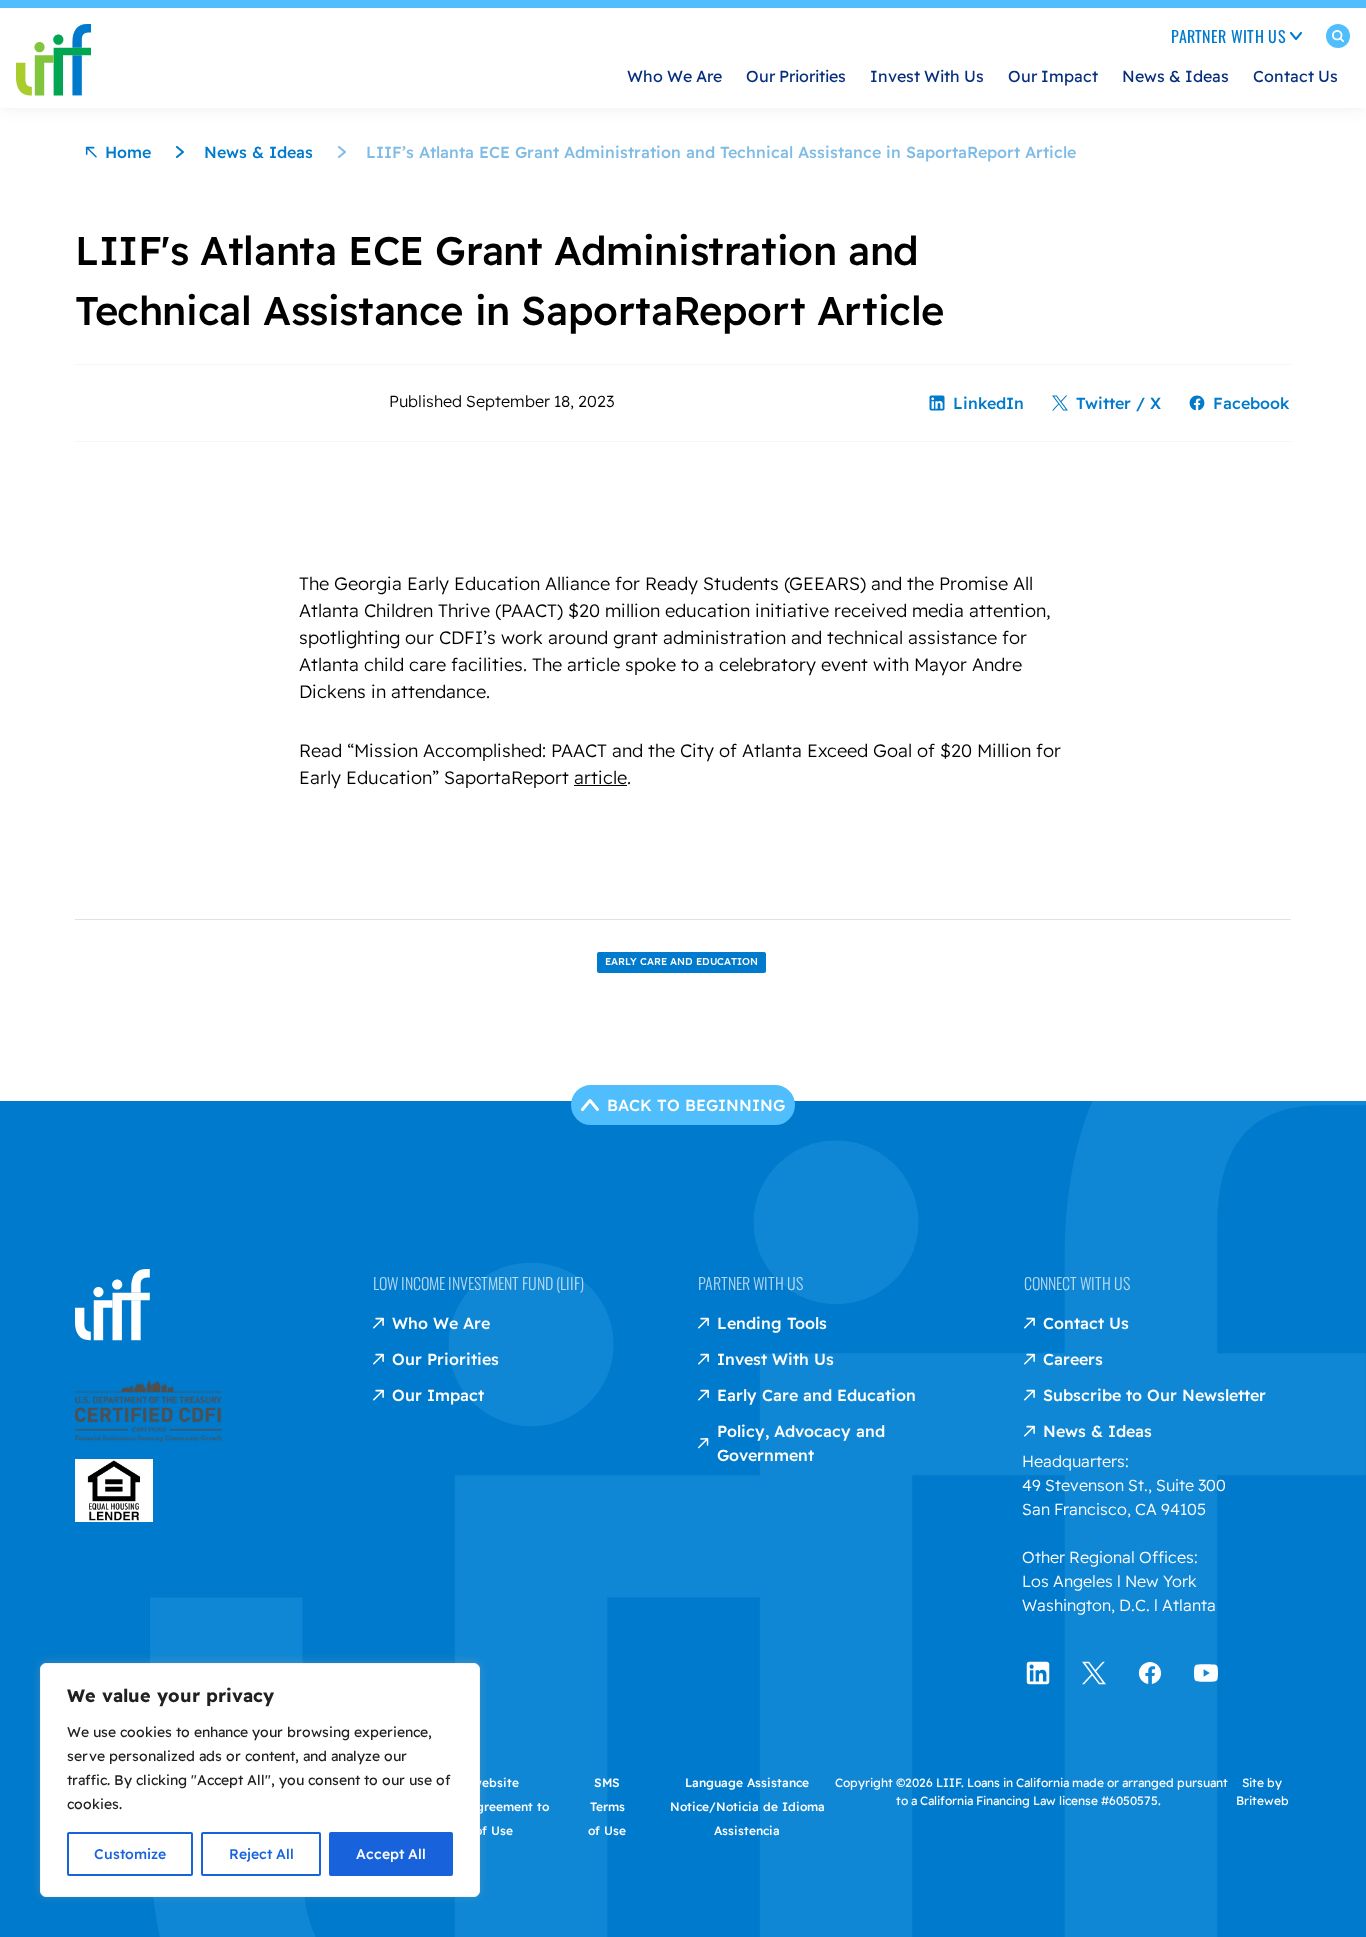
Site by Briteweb (1262, 1791)
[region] (260, 1780)
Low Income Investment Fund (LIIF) (478, 1283)
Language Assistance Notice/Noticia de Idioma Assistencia (747, 1806)
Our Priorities (796, 76)
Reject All (261, 1854)
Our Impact (1053, 76)
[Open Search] (1338, 40)
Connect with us (1077, 1283)
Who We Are (674, 76)
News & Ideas (1175, 76)
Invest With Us (927, 76)
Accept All (391, 1854)
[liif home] (53, 44)
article (600, 777)
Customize (130, 1854)
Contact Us (1295, 76)
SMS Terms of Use (607, 1806)
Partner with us (750, 1283)
